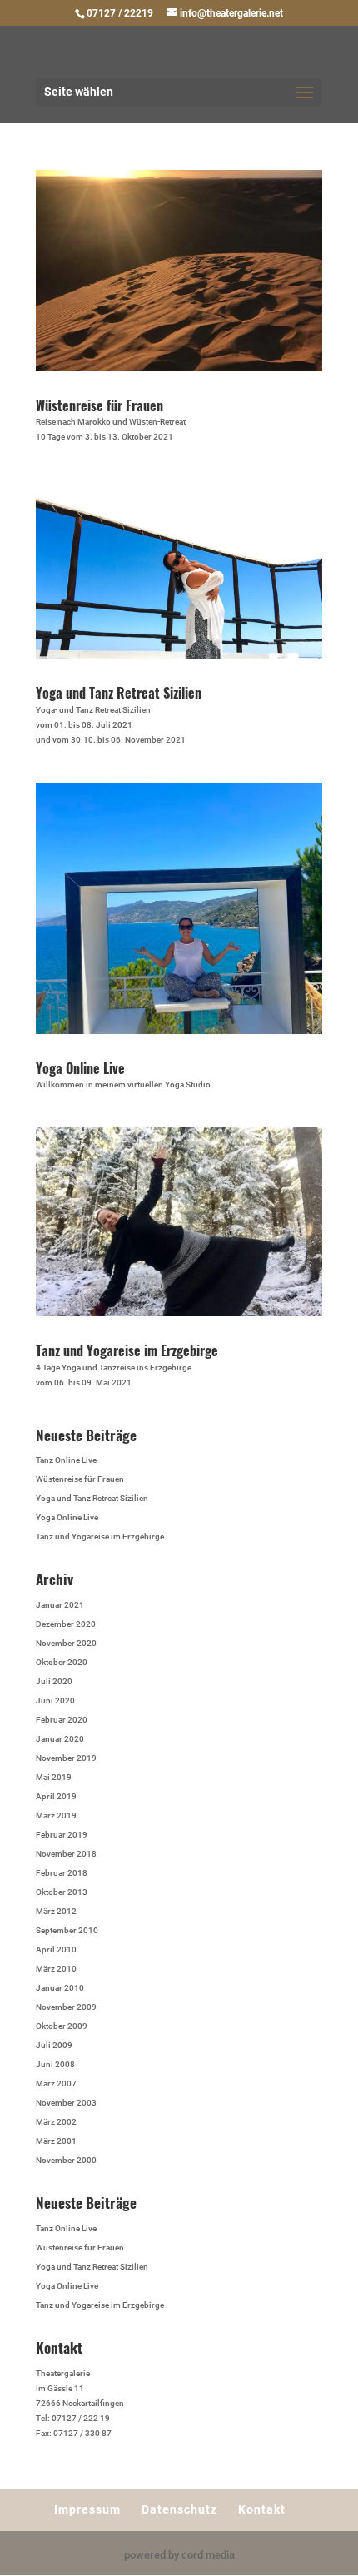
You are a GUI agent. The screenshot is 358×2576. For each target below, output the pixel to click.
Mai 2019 (54, 1777)
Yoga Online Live (80, 1068)
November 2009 (66, 2007)
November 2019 (66, 1758)
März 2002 (56, 2122)
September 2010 (67, 1930)
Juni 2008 (55, 2064)
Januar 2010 (60, 1988)
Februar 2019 (62, 1835)
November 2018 (66, 1854)
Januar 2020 (60, 1739)
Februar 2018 (62, 1873)
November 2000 (66, 2160)
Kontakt (262, 2509)
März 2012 (56, 1911)
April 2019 (56, 1796)
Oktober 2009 (62, 2026)
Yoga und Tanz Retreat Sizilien (119, 693)
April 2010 (56, 1949)
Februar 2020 (62, 1720)
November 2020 (66, 1643)
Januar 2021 (60, 1605)
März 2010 (56, 1969)
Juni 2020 (55, 1701)
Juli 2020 (54, 1681)
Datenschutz (179, 2509)
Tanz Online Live (66, 1460)
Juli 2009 (54, 2045)
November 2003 (66, 2103)
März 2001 (56, 2141)
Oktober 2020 (62, 1662)
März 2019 (56, 1815)
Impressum (87, 2509)
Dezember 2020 (66, 1624)
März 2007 (56, 2084)
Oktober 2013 (62, 1892)
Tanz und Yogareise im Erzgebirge (127, 1350)
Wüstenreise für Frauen (99, 405)
